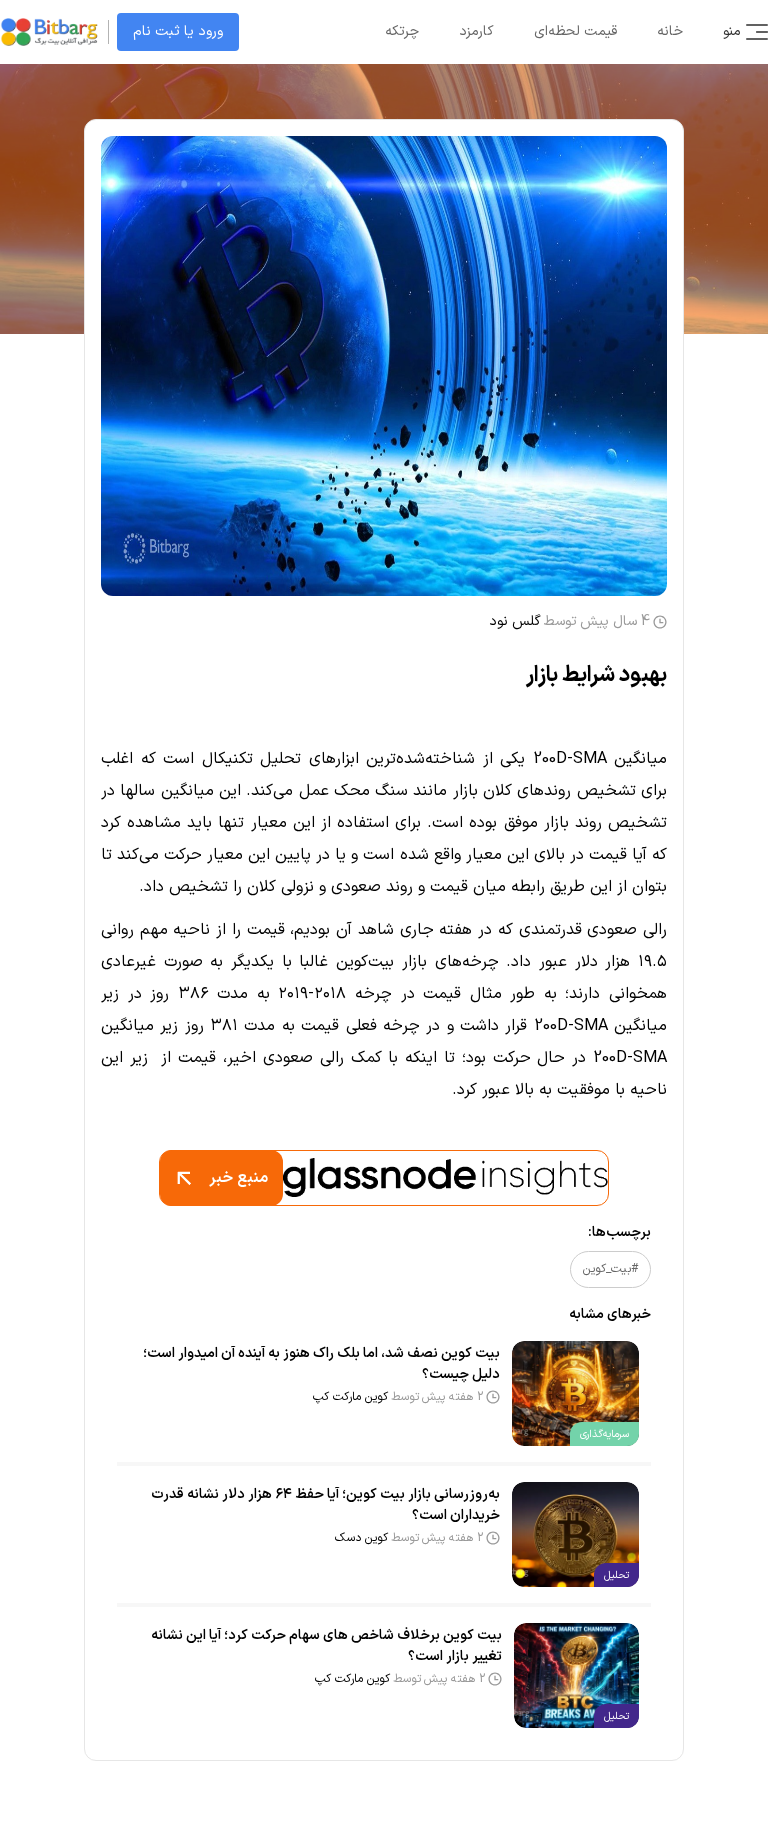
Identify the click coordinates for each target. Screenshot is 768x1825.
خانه (670, 31)
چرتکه (402, 31)
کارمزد (476, 31)
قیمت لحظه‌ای (575, 31)
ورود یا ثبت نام (178, 31)
